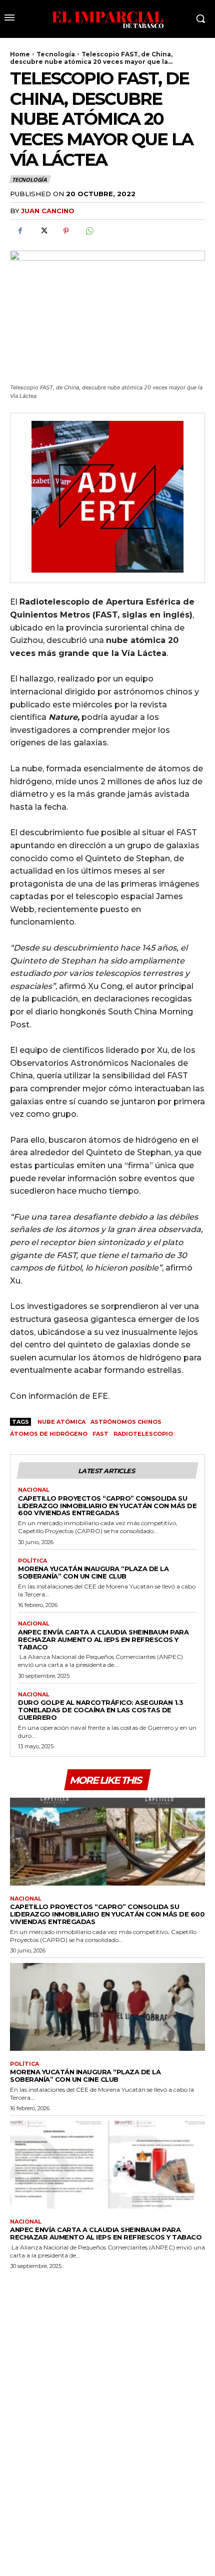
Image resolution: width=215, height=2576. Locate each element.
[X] (43, 231)
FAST (100, 1434)
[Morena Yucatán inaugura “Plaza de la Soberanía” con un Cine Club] (107, 2007)
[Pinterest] (66, 231)
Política (32, 1561)
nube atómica (61, 1422)
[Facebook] (20, 231)
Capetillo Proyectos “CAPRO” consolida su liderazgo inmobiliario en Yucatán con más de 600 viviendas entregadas (107, 1506)
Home (20, 54)
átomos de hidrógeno (49, 1434)
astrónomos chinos (126, 1422)
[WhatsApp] (89, 231)
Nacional (34, 1490)
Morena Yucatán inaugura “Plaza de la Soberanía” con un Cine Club (93, 1572)
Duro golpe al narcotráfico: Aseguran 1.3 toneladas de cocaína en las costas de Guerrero (100, 1710)
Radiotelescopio (143, 1434)
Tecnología (56, 54)
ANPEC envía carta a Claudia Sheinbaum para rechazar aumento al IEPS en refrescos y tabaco (103, 1639)
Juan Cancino (48, 211)
